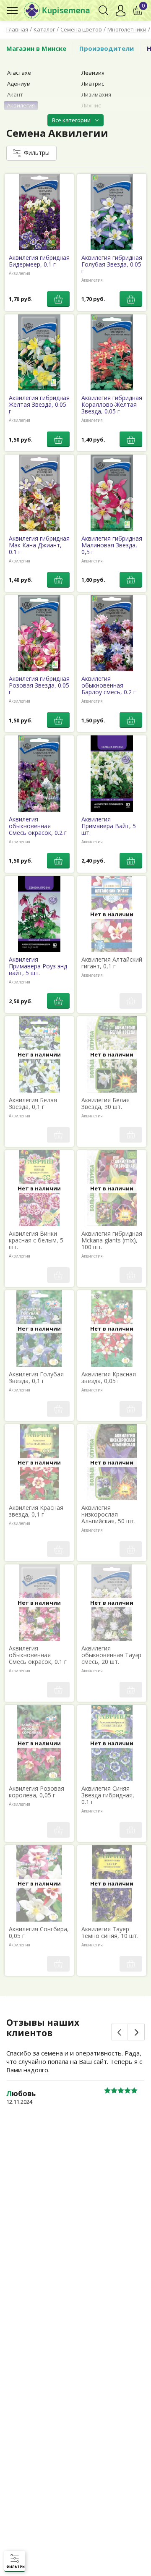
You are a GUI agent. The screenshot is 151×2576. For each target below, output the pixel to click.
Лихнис (91, 105)
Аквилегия (21, 105)
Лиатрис (93, 84)
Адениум (19, 84)
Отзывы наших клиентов (43, 2028)
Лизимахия (96, 94)
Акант (15, 94)
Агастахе (19, 73)
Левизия (93, 73)
